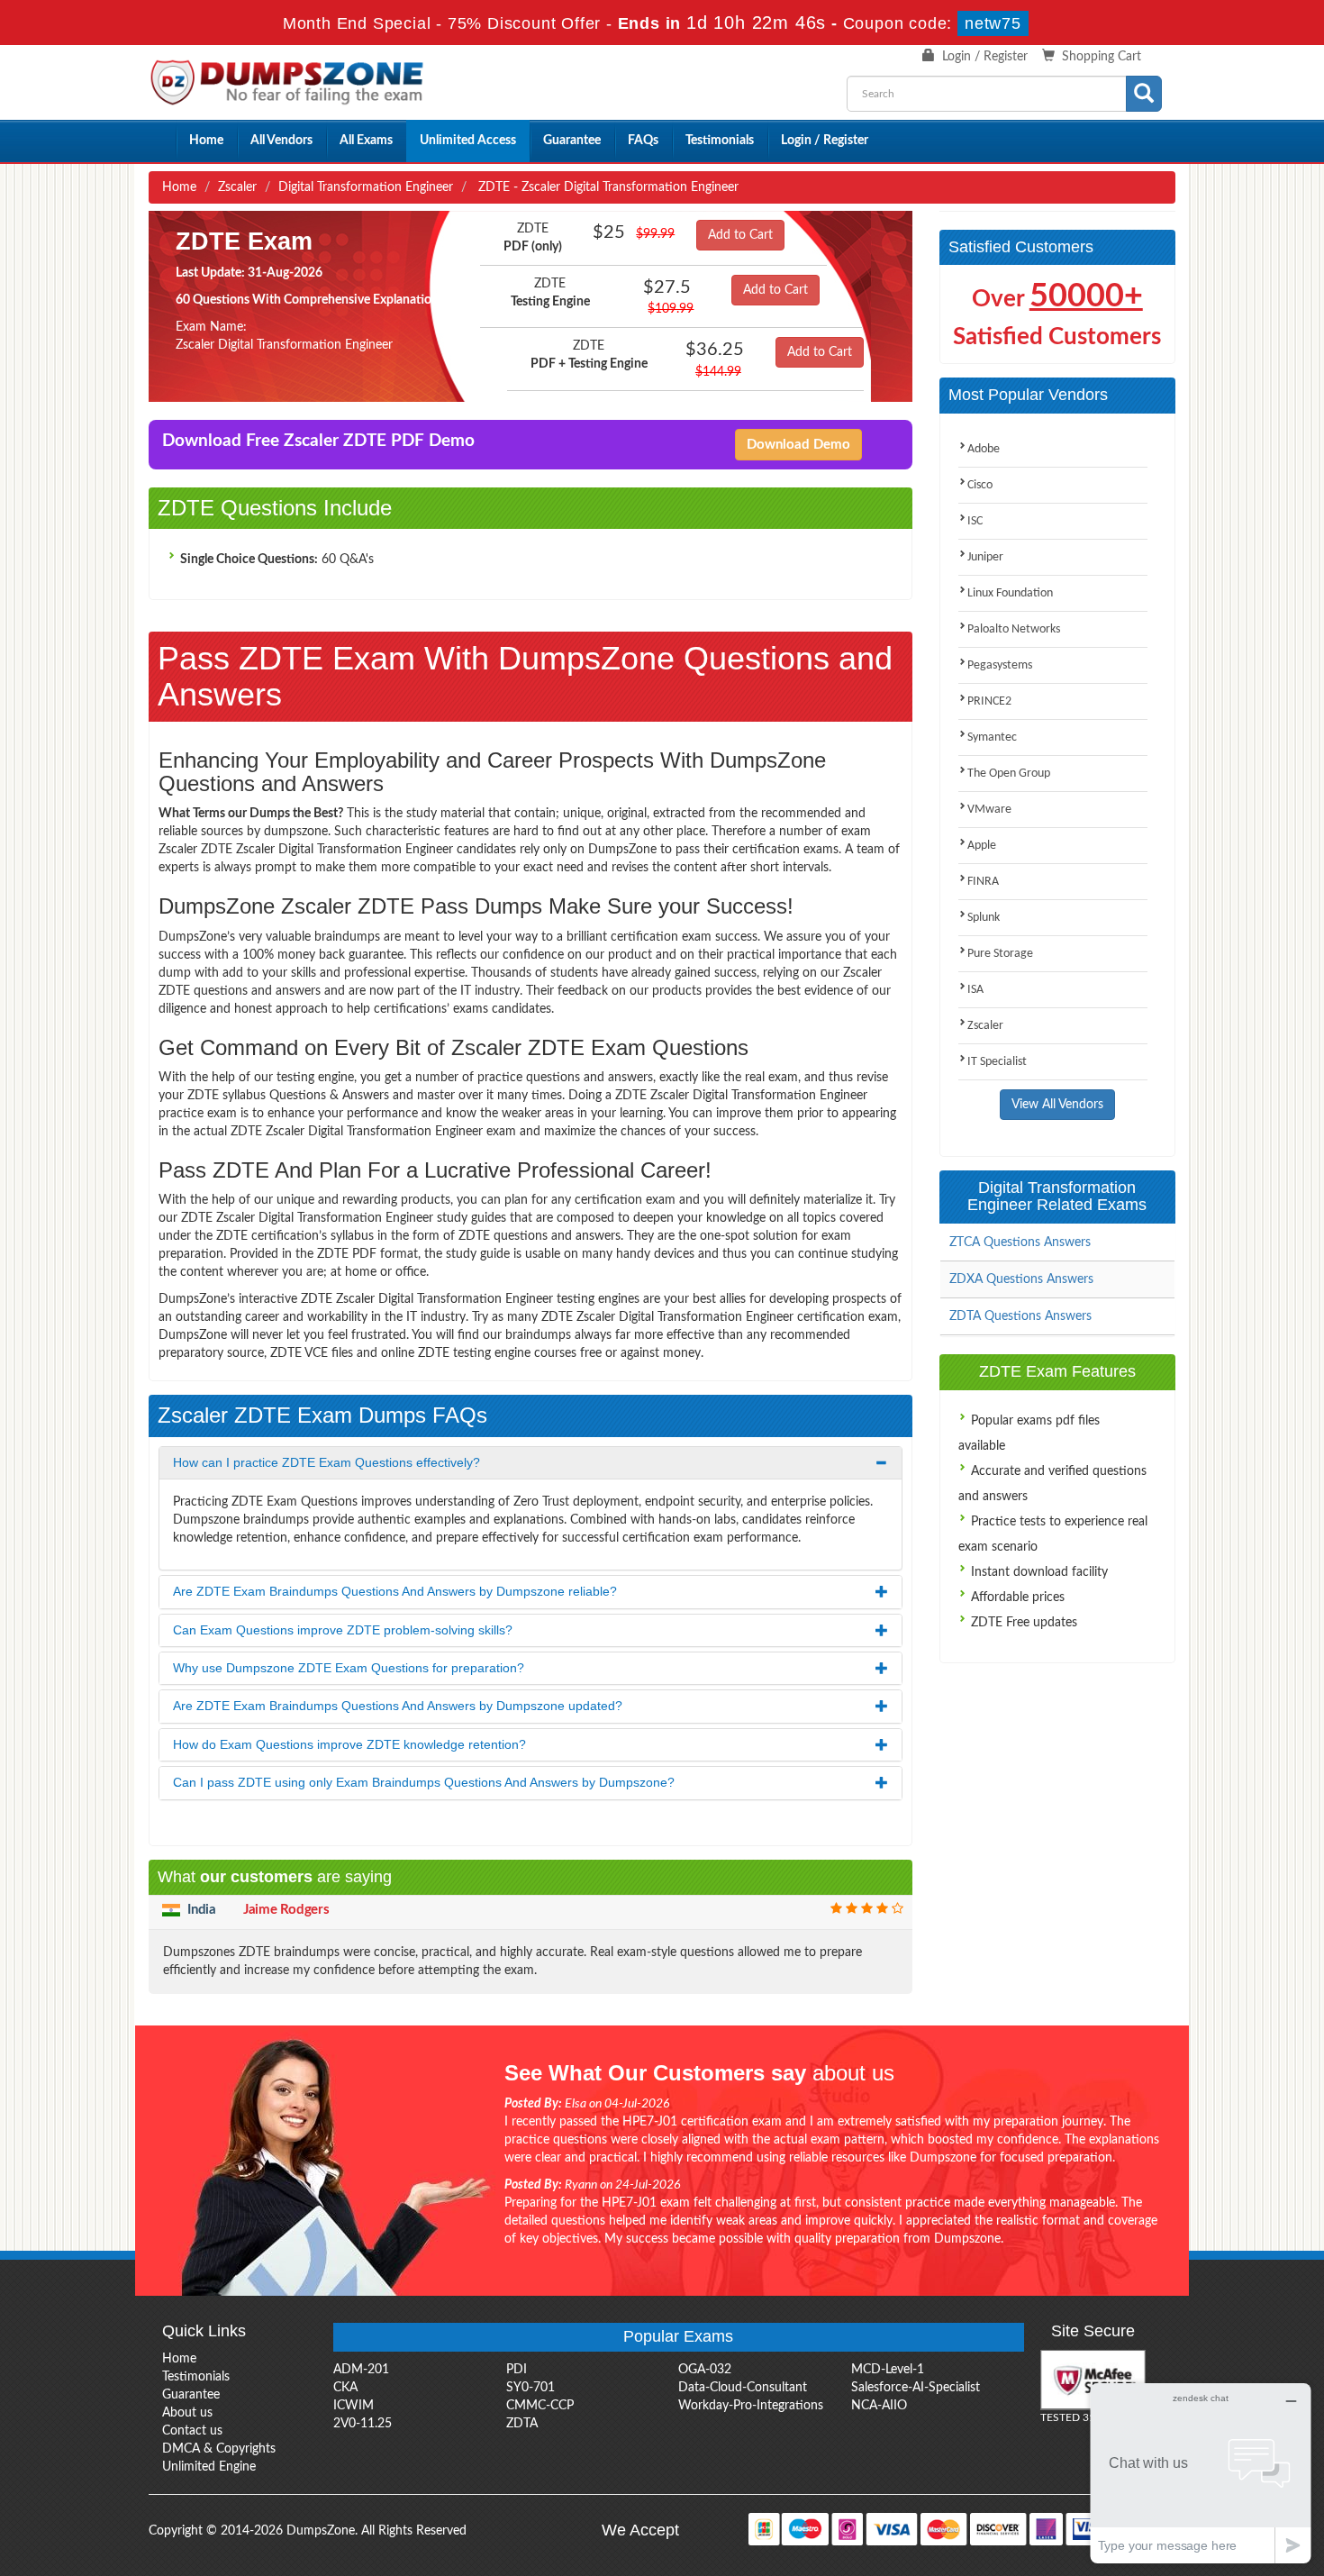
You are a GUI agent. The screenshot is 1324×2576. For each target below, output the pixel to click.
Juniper (985, 557)
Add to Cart (740, 235)
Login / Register (985, 57)
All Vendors (281, 141)
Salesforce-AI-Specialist (916, 2388)
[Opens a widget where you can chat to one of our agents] (1201, 2473)
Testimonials (720, 141)
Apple (982, 846)
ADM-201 (361, 2370)
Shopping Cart (1102, 57)
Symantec (992, 737)
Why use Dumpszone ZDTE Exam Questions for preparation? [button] (349, 1668)
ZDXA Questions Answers (1021, 1279)
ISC (975, 521)
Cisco (980, 485)
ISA (975, 990)
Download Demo (798, 445)
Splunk (984, 918)
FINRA (983, 882)
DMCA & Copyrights (219, 2449)
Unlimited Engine (209, 2467)
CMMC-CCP (540, 2406)
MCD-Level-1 (888, 2370)
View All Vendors (1057, 1105)
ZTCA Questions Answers (1020, 1242)
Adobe (984, 449)
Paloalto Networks (1014, 629)
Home (206, 141)
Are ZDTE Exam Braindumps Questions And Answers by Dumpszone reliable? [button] (395, 1591)
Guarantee (572, 141)
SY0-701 (531, 2388)
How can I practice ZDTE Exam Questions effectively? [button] (326, 1462)
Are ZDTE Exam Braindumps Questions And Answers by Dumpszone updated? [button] (398, 1706)
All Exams (366, 141)
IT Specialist (997, 1062)
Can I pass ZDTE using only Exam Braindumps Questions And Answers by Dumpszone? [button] (424, 1782)
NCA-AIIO (879, 2406)
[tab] (531, 1463)
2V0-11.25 (363, 2424)
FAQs (643, 141)
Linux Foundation (1010, 593)
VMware (989, 810)
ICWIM (354, 2406)
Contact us (192, 2431)
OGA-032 (705, 2370)
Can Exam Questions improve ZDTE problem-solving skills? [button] (343, 1630)
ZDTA (522, 2424)
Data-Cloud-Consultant (743, 2388)
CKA (345, 2388)
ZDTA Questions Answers (1020, 1316)
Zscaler (237, 187)
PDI (517, 2370)
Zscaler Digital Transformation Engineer (284, 345)
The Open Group (1009, 774)
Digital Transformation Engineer (366, 187)
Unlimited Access (468, 141)
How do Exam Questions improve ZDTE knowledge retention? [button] (349, 1744)
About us (187, 2413)
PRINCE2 (989, 701)
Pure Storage (1000, 954)
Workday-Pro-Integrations (751, 2406)
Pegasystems (1000, 665)
